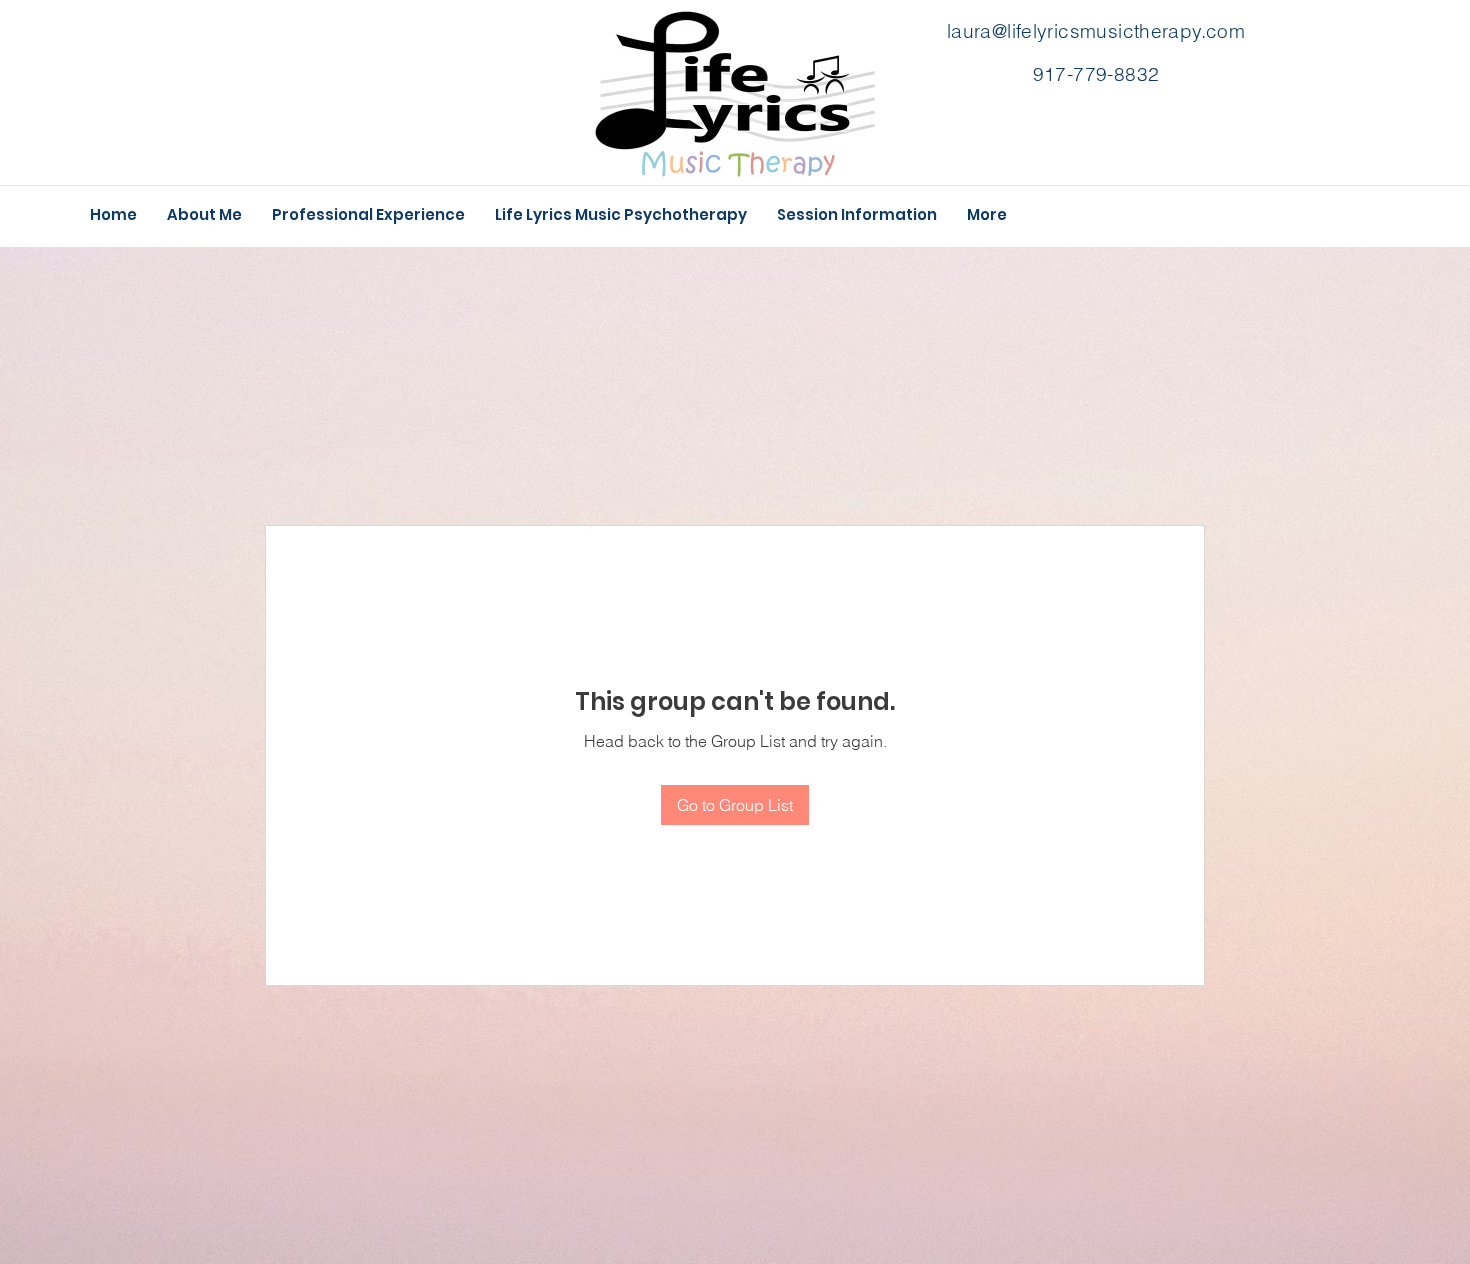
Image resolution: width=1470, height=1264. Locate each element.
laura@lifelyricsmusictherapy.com (1096, 31)
